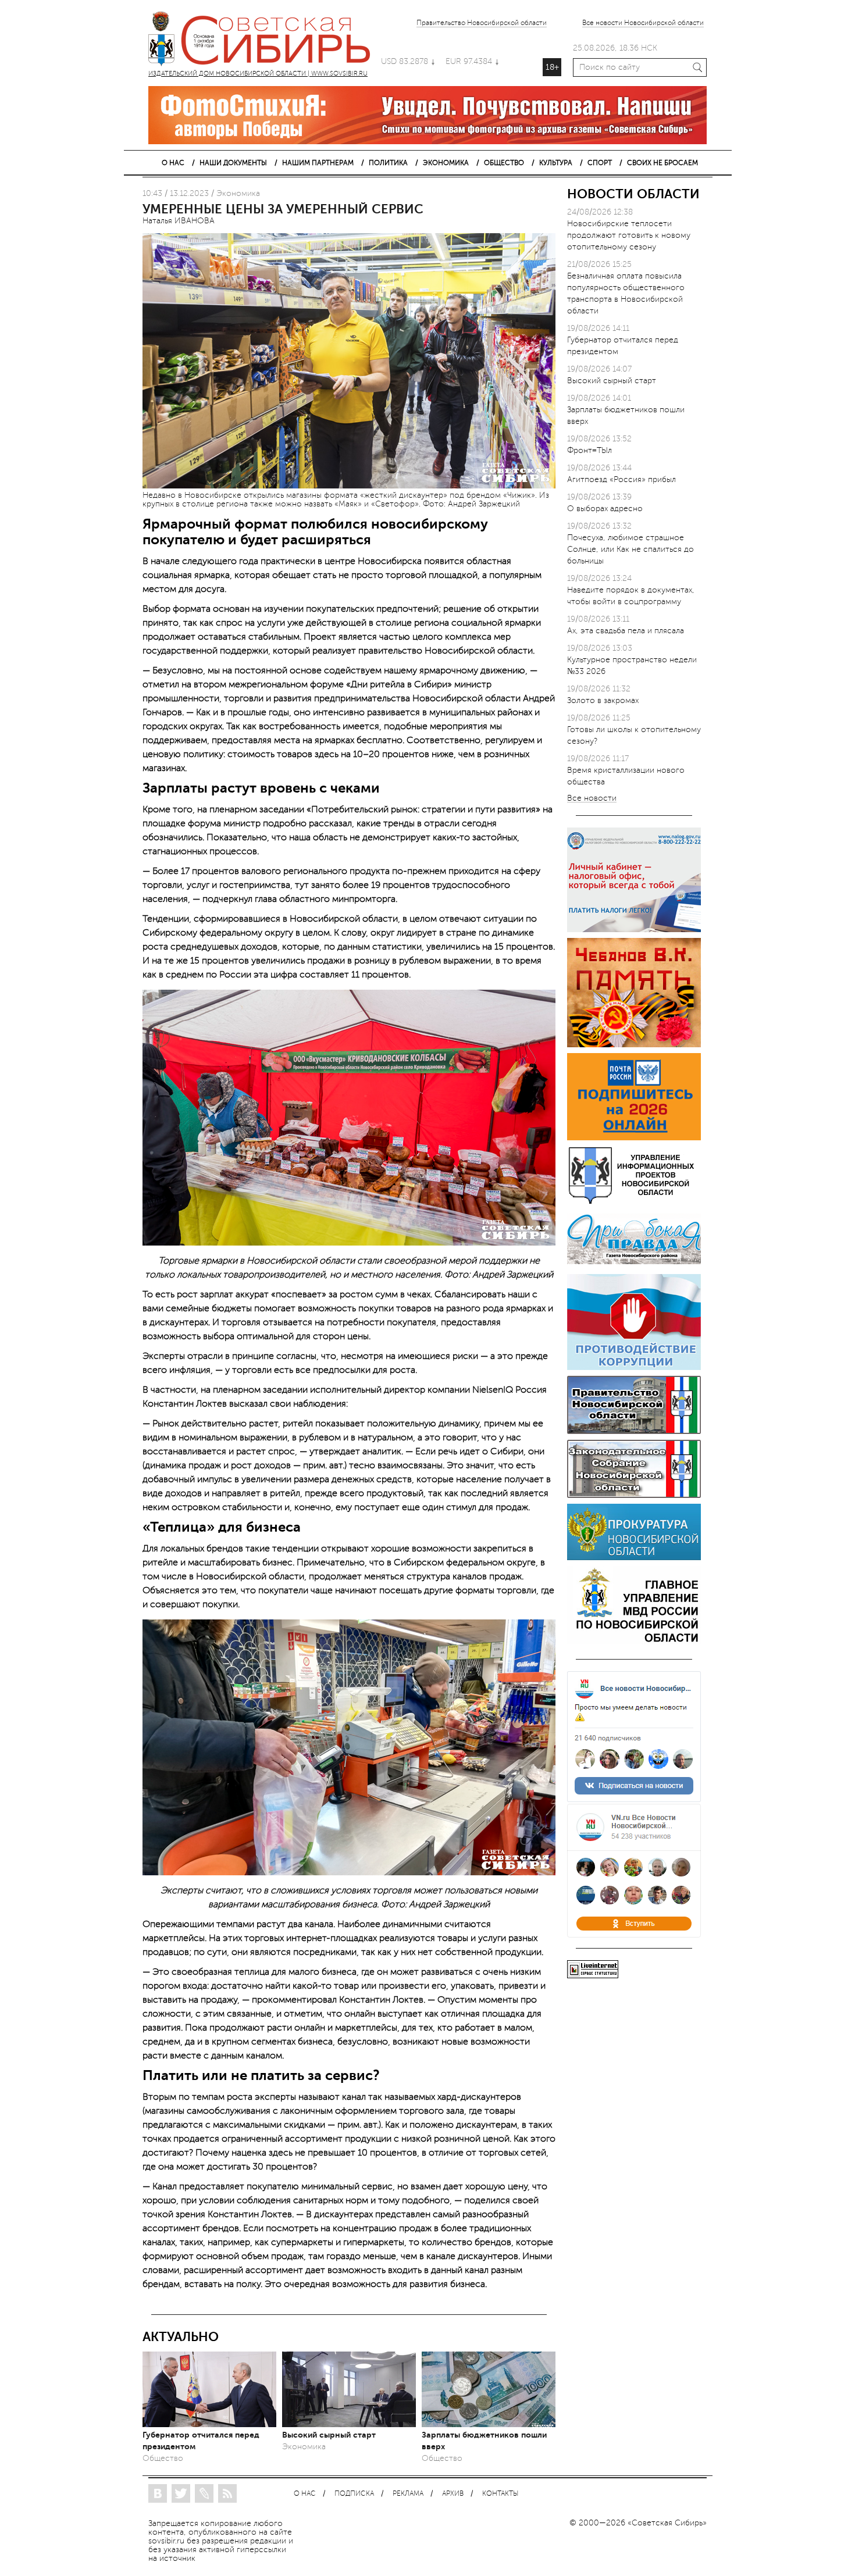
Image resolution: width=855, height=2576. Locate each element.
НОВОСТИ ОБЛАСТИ (633, 194)
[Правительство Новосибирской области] (634, 1431)
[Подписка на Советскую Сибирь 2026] (634, 1138)
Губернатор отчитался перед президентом (201, 2441)
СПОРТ (600, 163)
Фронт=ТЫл (589, 450)
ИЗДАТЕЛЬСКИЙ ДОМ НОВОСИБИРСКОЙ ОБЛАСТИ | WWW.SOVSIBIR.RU (265, 41)
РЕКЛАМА (408, 2494)
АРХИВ (453, 2494)
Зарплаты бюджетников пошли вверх (484, 2441)
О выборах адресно (605, 509)
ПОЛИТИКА (388, 163)
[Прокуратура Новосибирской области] (634, 1558)
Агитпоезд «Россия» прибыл (621, 479)
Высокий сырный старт (329, 2435)
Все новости (592, 799)
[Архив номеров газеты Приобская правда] (634, 1266)
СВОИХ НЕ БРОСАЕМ (662, 163)
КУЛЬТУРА (556, 163)
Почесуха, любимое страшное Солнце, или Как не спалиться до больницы (630, 549)
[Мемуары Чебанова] (634, 1045)
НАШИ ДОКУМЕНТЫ (233, 163)
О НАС (173, 163)
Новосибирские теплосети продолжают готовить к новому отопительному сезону (629, 235)
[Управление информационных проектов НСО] (634, 1202)
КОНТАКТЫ (500, 2494)
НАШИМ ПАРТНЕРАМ (318, 163)
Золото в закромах (603, 700)
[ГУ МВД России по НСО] (634, 1642)
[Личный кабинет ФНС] (634, 930)
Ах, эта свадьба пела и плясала (626, 631)
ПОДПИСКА (354, 2494)
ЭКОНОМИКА (446, 163)
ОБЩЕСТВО (504, 163)
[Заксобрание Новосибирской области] (634, 1495)
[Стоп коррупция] (634, 1367)
